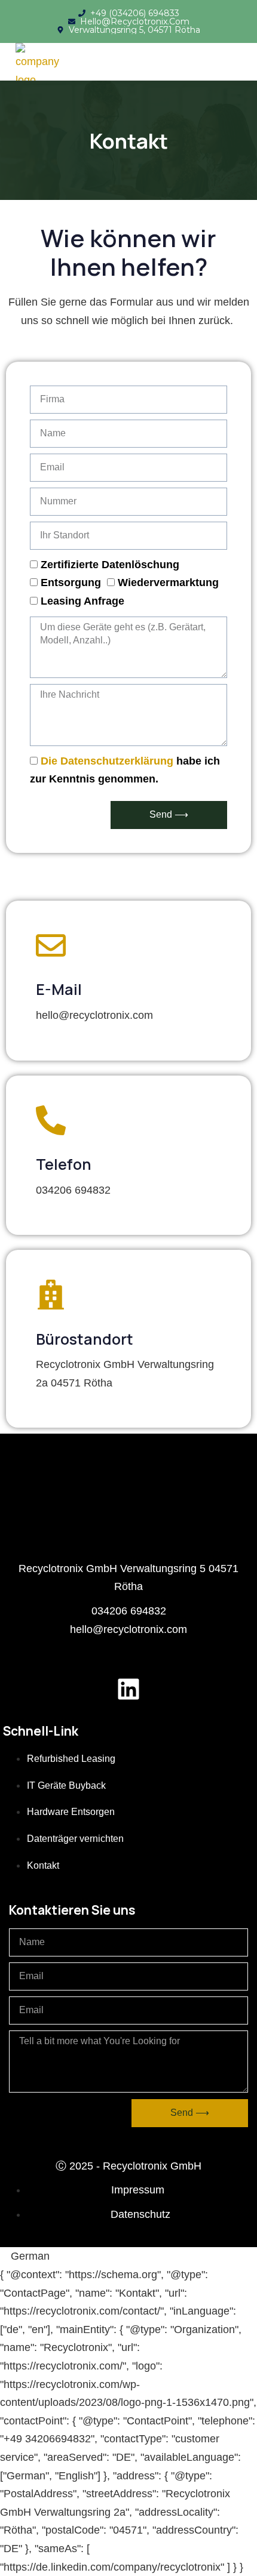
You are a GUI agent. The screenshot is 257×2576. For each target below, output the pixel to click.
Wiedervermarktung (168, 583)
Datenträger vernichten (75, 1839)
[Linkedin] (128, 1689)
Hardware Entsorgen (71, 1812)
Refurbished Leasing (71, 1759)
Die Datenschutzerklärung (107, 761)
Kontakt (43, 1865)
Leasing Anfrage (82, 601)
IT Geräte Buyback (66, 1785)
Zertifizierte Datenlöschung (110, 565)
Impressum (138, 2190)
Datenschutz (140, 2214)
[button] (128, 2256)
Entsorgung (71, 583)
